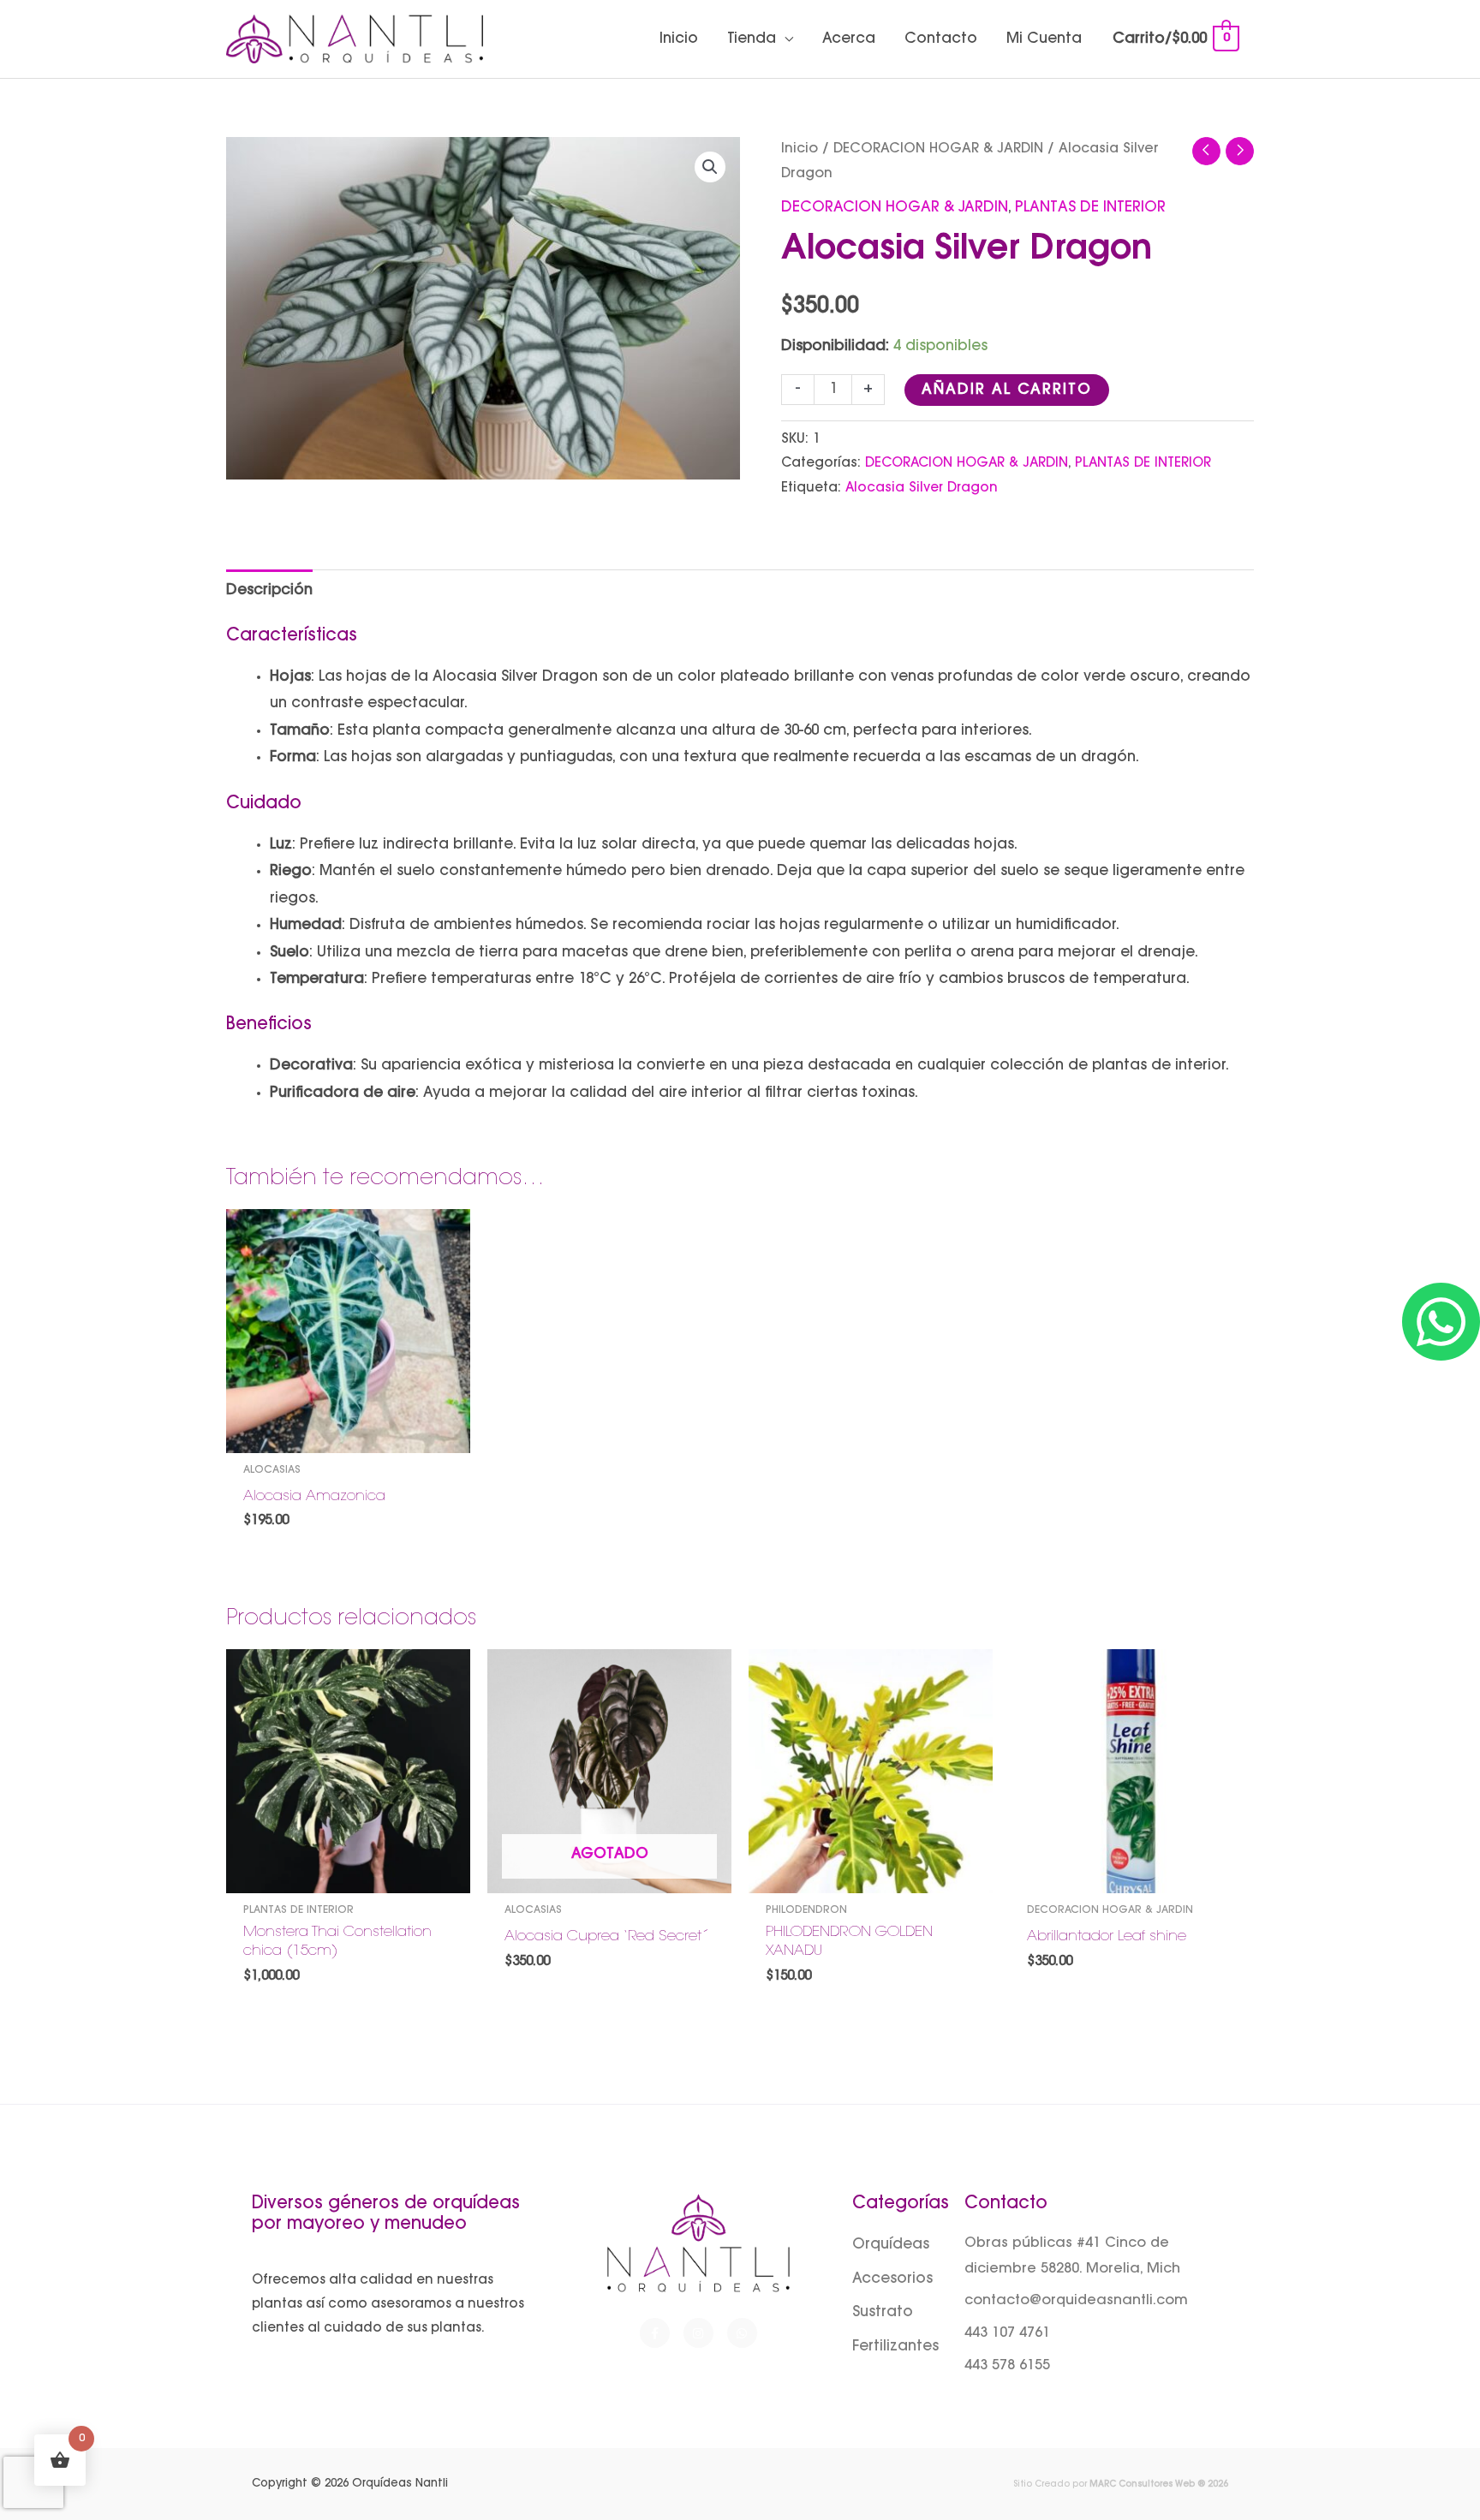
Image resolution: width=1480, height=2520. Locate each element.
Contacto (941, 39)
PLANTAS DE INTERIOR (1090, 208)
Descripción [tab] (269, 590)
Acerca (849, 39)
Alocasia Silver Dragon (922, 489)
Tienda (752, 39)
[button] (710, 167)
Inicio (679, 39)
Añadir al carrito (1007, 390)
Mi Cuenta (1044, 39)
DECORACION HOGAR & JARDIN (938, 149)
